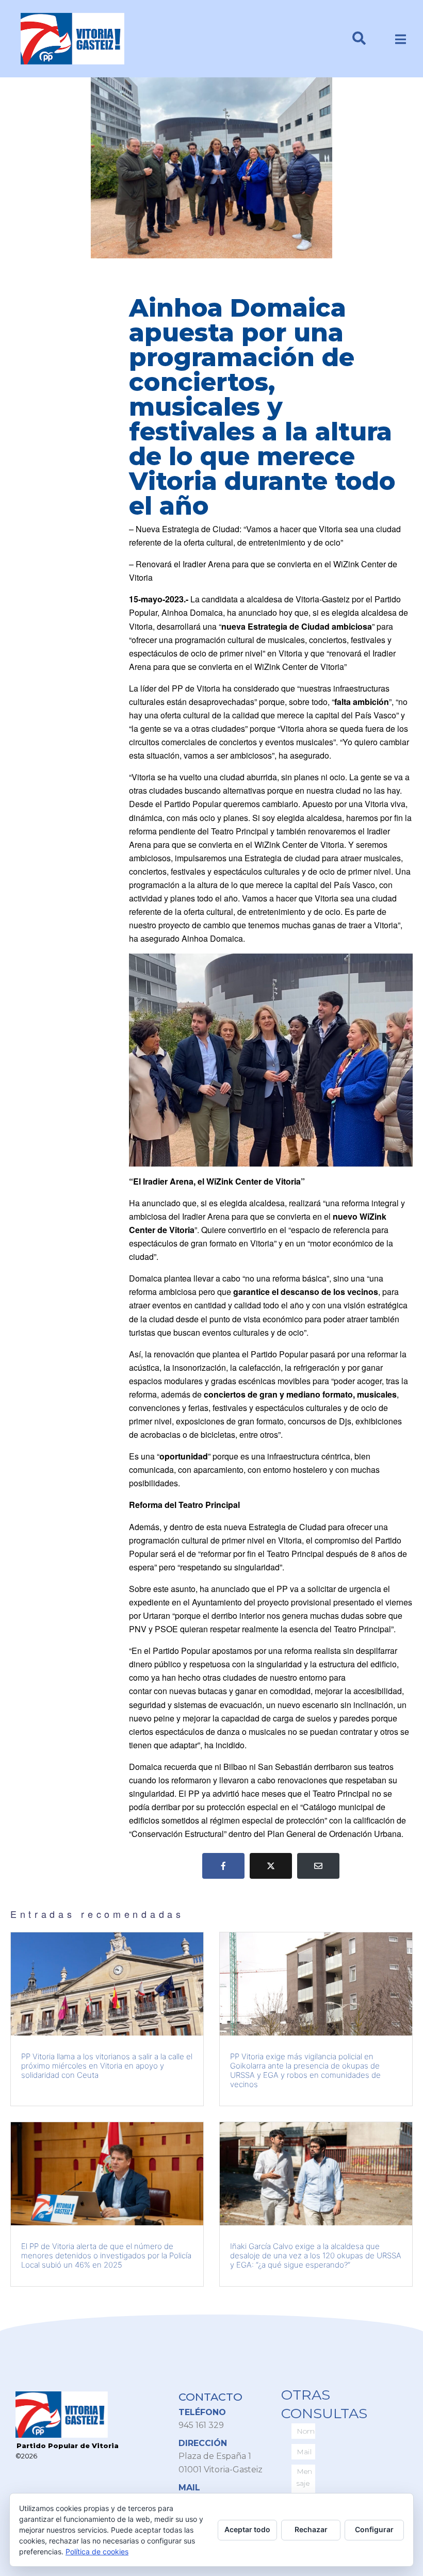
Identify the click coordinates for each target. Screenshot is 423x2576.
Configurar (374, 2529)
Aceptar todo (247, 2529)
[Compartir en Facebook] (223, 1866)
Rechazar (311, 2529)
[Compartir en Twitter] (271, 1866)
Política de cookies (97, 2552)
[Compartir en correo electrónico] (318, 1866)
